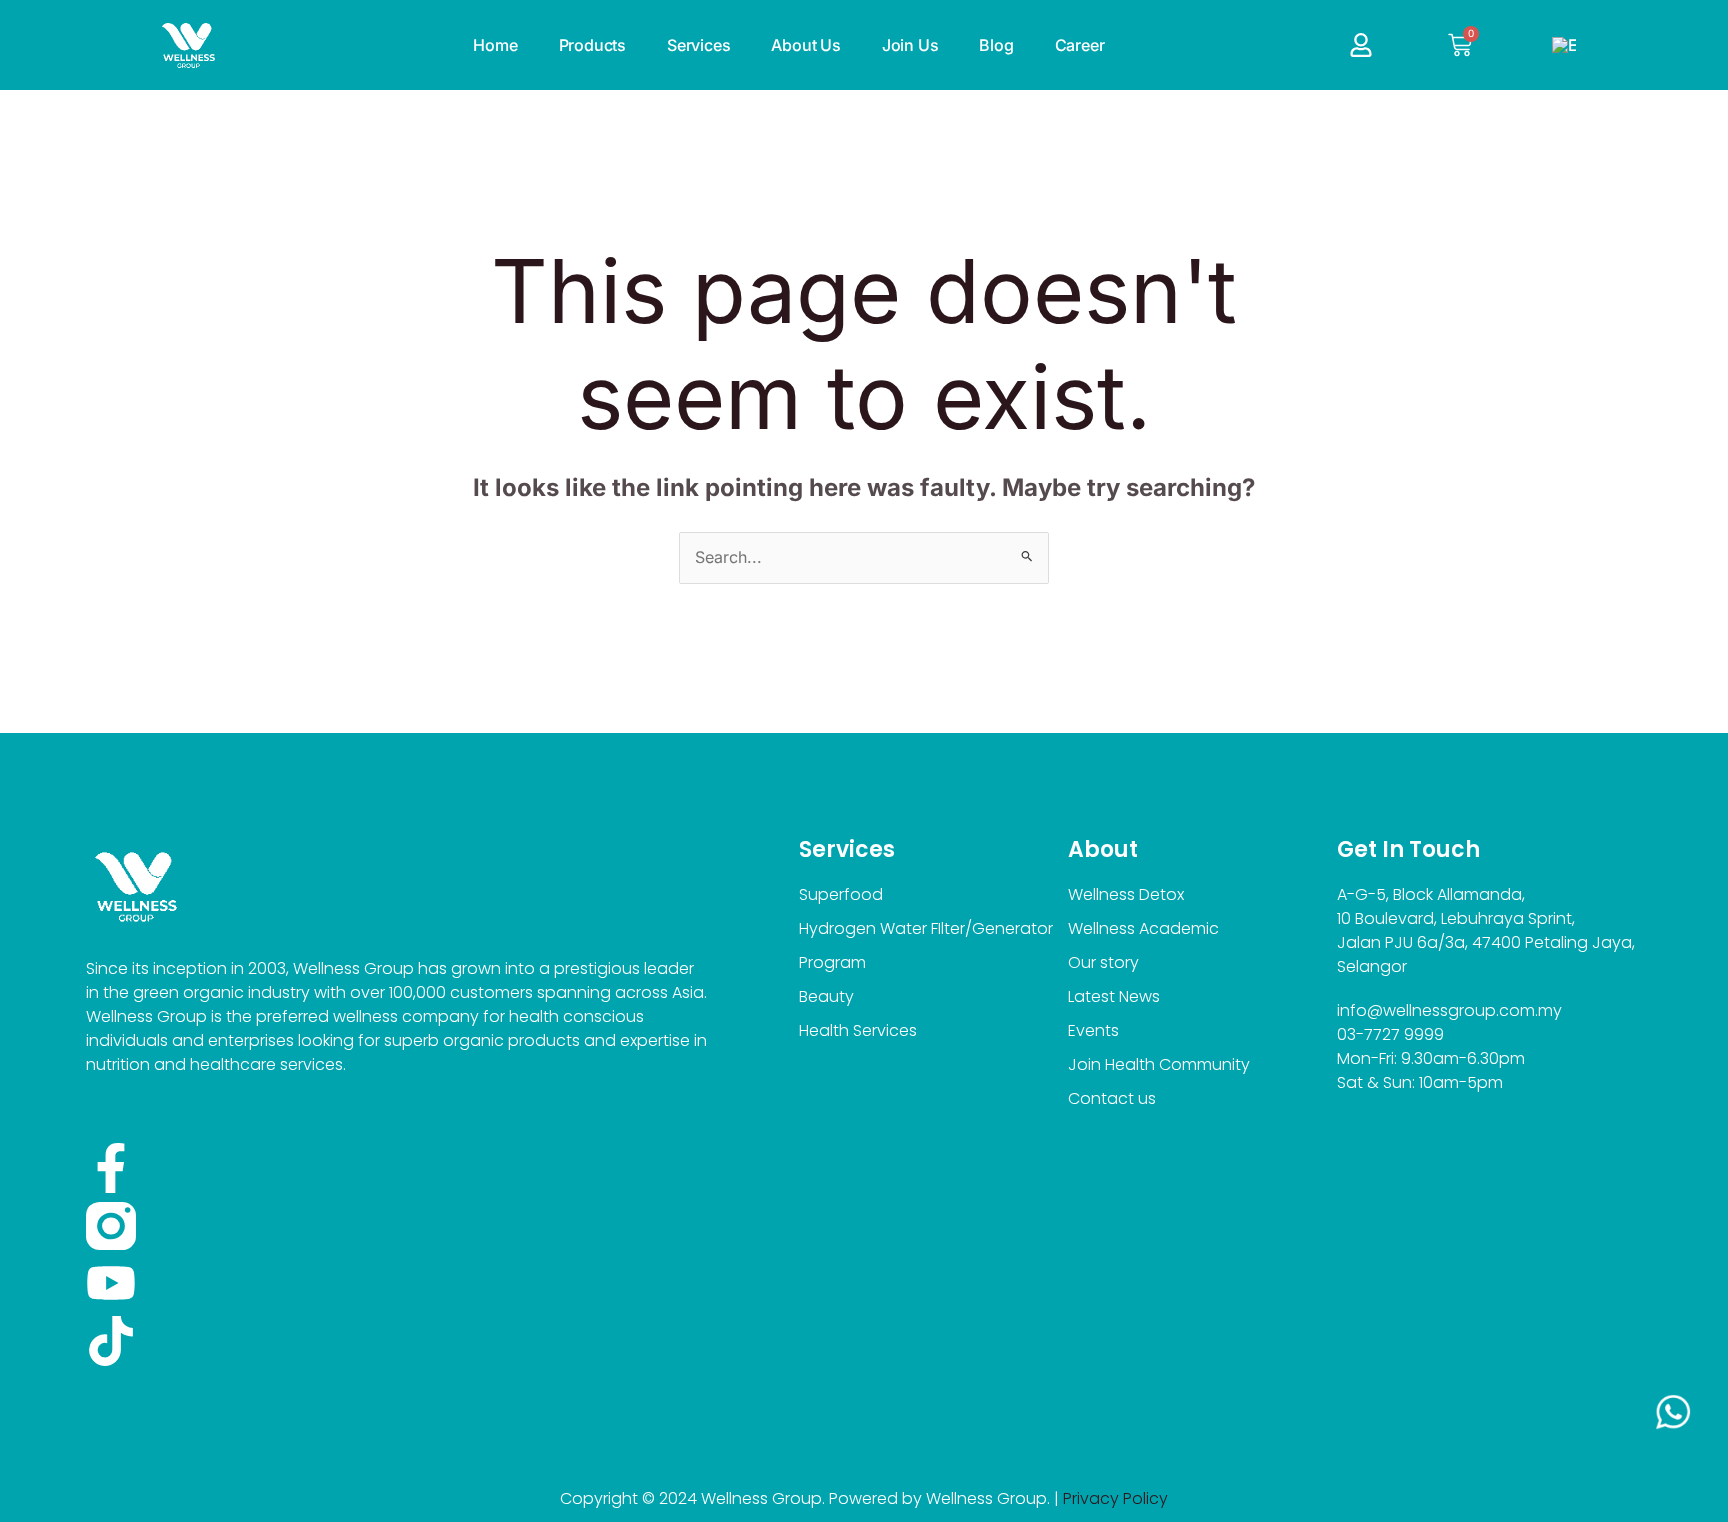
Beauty (826, 996)
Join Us (910, 45)
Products (592, 45)
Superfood (841, 894)
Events (1093, 1030)
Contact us (1112, 1098)
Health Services (858, 1030)
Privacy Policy (1115, 1498)
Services (698, 45)
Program (832, 962)
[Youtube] (111, 1283)
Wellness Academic (1143, 928)
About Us (805, 45)
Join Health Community (1159, 1064)
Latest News (1114, 996)
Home (495, 45)
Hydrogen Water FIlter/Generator (926, 928)
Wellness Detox (1126, 894)
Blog (996, 45)
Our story (1103, 962)
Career (1080, 45)
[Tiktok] (111, 1341)
